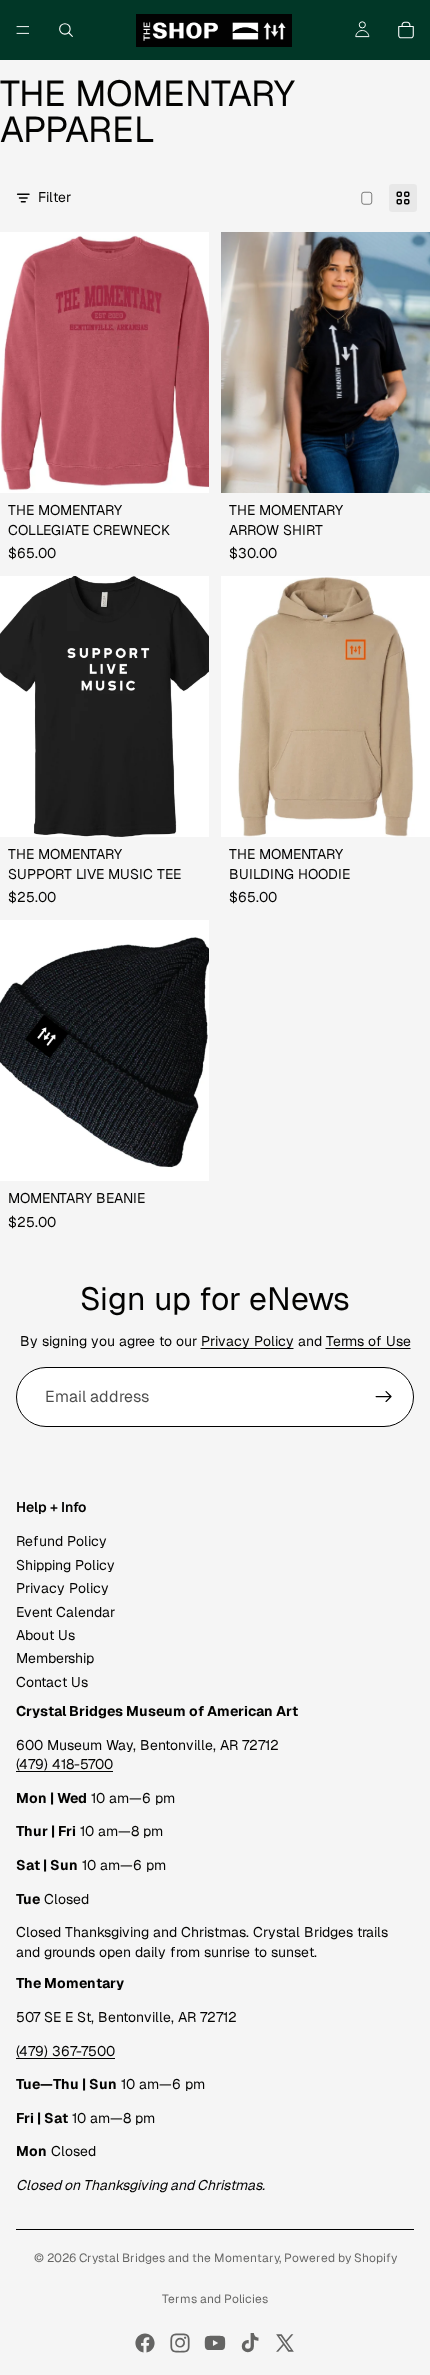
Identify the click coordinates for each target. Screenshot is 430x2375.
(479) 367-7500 (65, 2051)
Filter (54, 197)
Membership (55, 1659)
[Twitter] (285, 2343)
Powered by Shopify (340, 2258)
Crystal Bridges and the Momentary (179, 2258)
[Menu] (23, 30)
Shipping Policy (65, 1565)
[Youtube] (215, 2343)
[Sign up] (384, 1397)
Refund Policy (61, 1542)
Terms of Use (368, 1341)
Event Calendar (65, 1612)
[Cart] (406, 30)
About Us (45, 1635)
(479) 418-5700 (64, 1765)
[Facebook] (145, 2343)
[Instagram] (180, 2343)
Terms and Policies (215, 2299)
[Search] (66, 30)
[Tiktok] (250, 2343)
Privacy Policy (247, 1341)
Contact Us (52, 1682)
